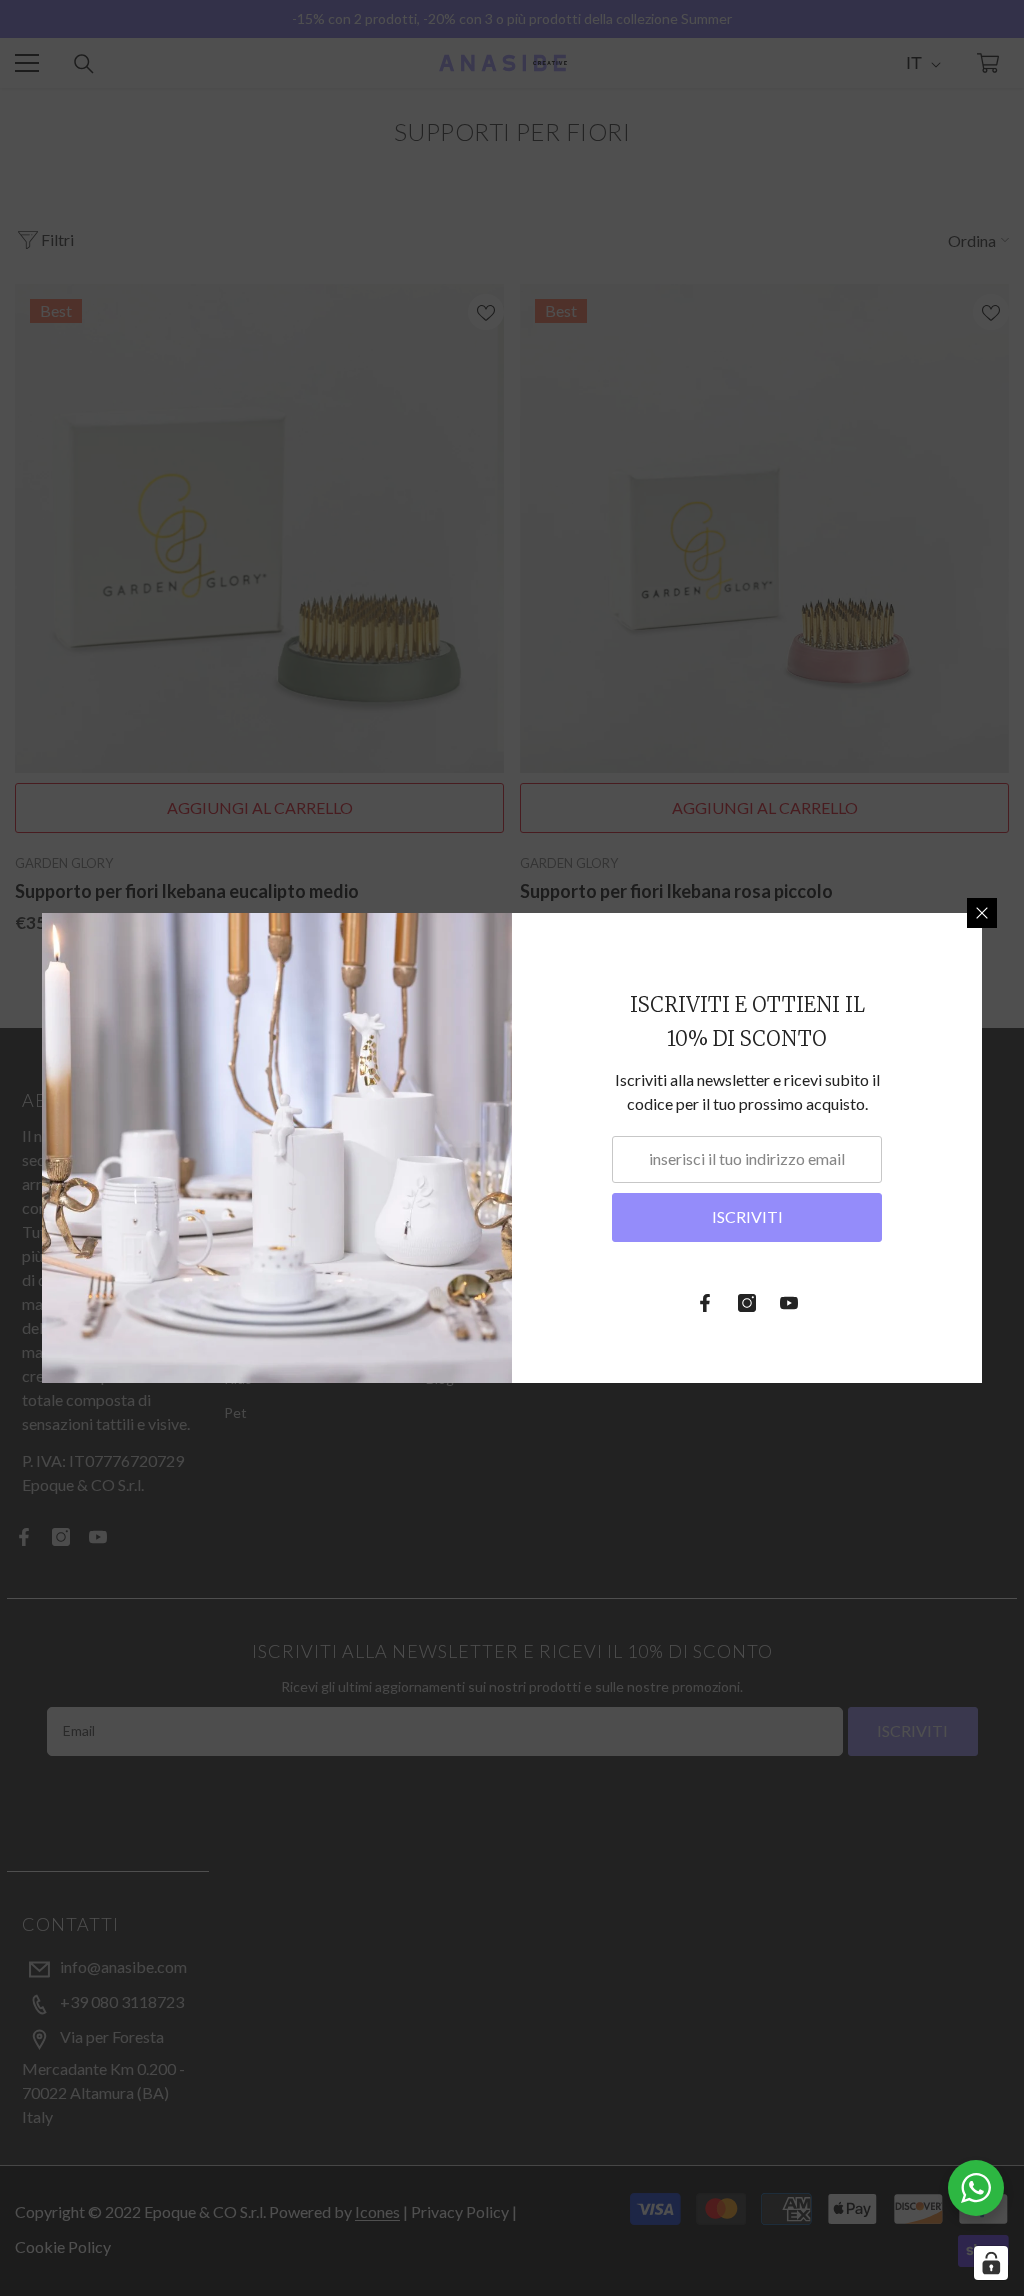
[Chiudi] (982, 913)
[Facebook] (705, 1303)
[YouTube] (789, 1303)
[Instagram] (747, 1303)
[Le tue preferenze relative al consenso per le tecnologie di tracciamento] (991, 2263)
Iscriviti (747, 1216)
